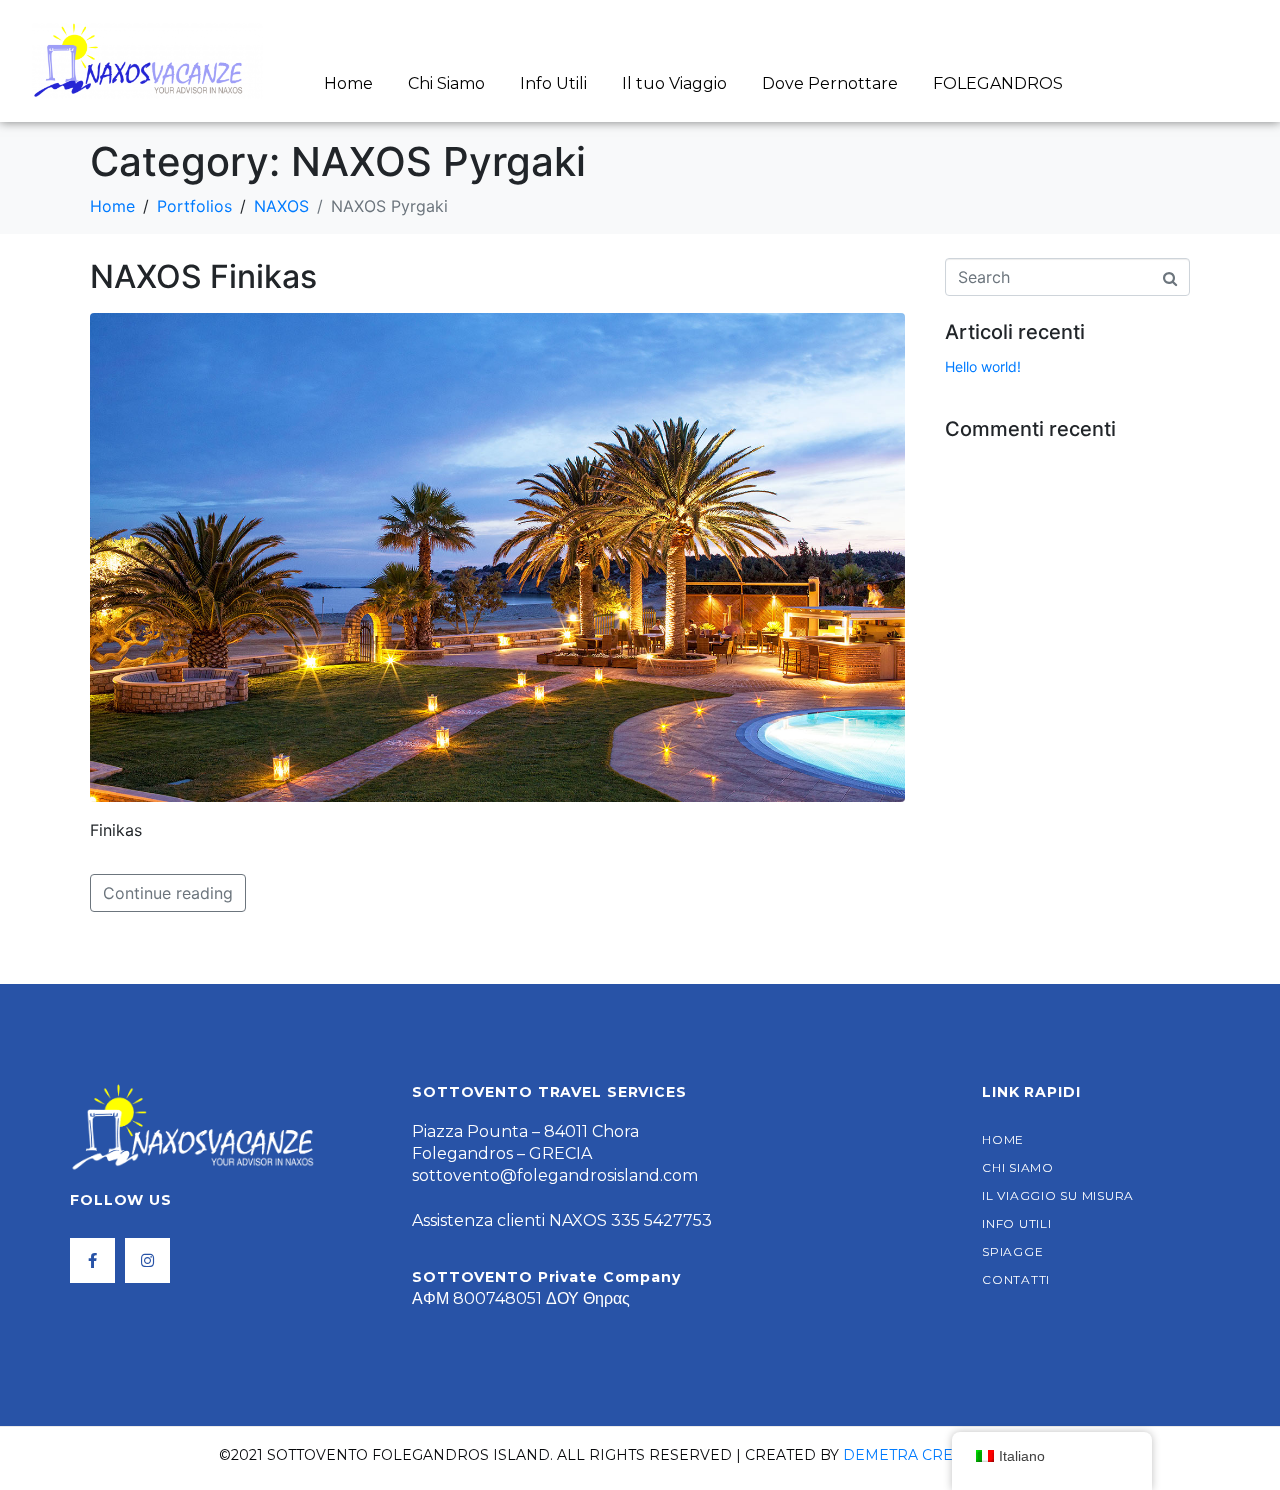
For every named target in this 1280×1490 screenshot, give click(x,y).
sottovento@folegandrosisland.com (555, 1175)
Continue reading (168, 893)
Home (348, 83)
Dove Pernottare (830, 83)
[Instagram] (147, 1260)
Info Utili (553, 83)
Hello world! (983, 366)
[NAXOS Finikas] (497, 555)
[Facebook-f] (92, 1260)
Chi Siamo (446, 83)
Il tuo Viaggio (674, 83)
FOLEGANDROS (998, 83)
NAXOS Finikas (203, 276)
